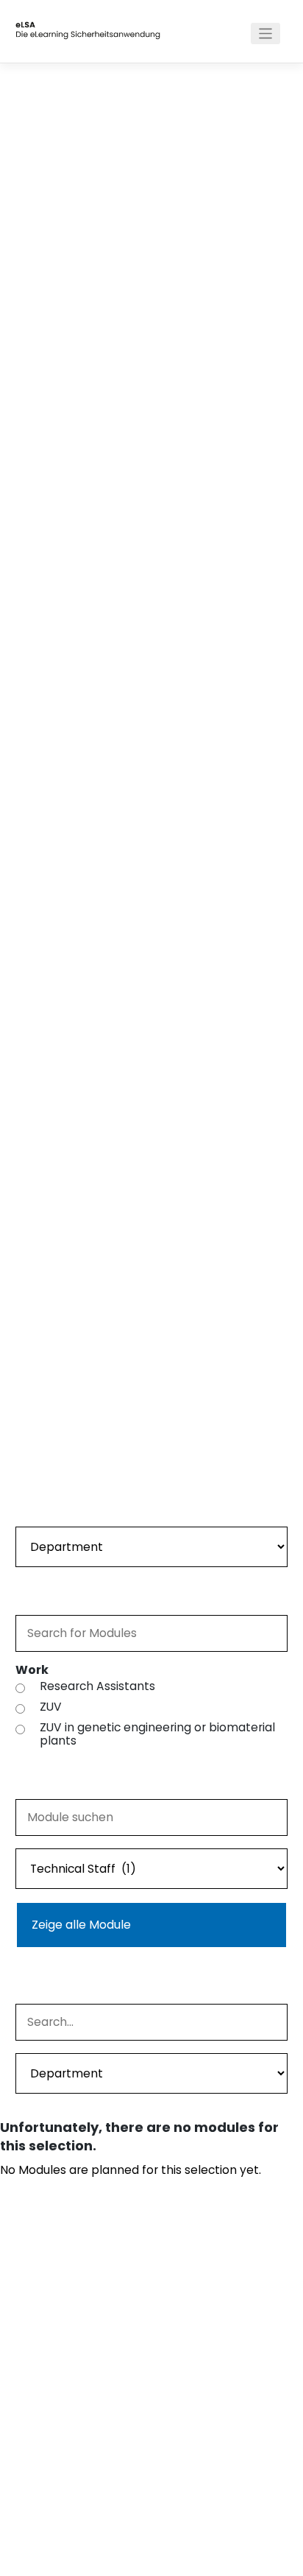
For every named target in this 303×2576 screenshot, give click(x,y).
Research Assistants (97, 1686)
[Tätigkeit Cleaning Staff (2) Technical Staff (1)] (152, 1867)
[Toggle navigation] (266, 34)
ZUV (51, 1707)
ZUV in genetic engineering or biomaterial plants (157, 1734)
